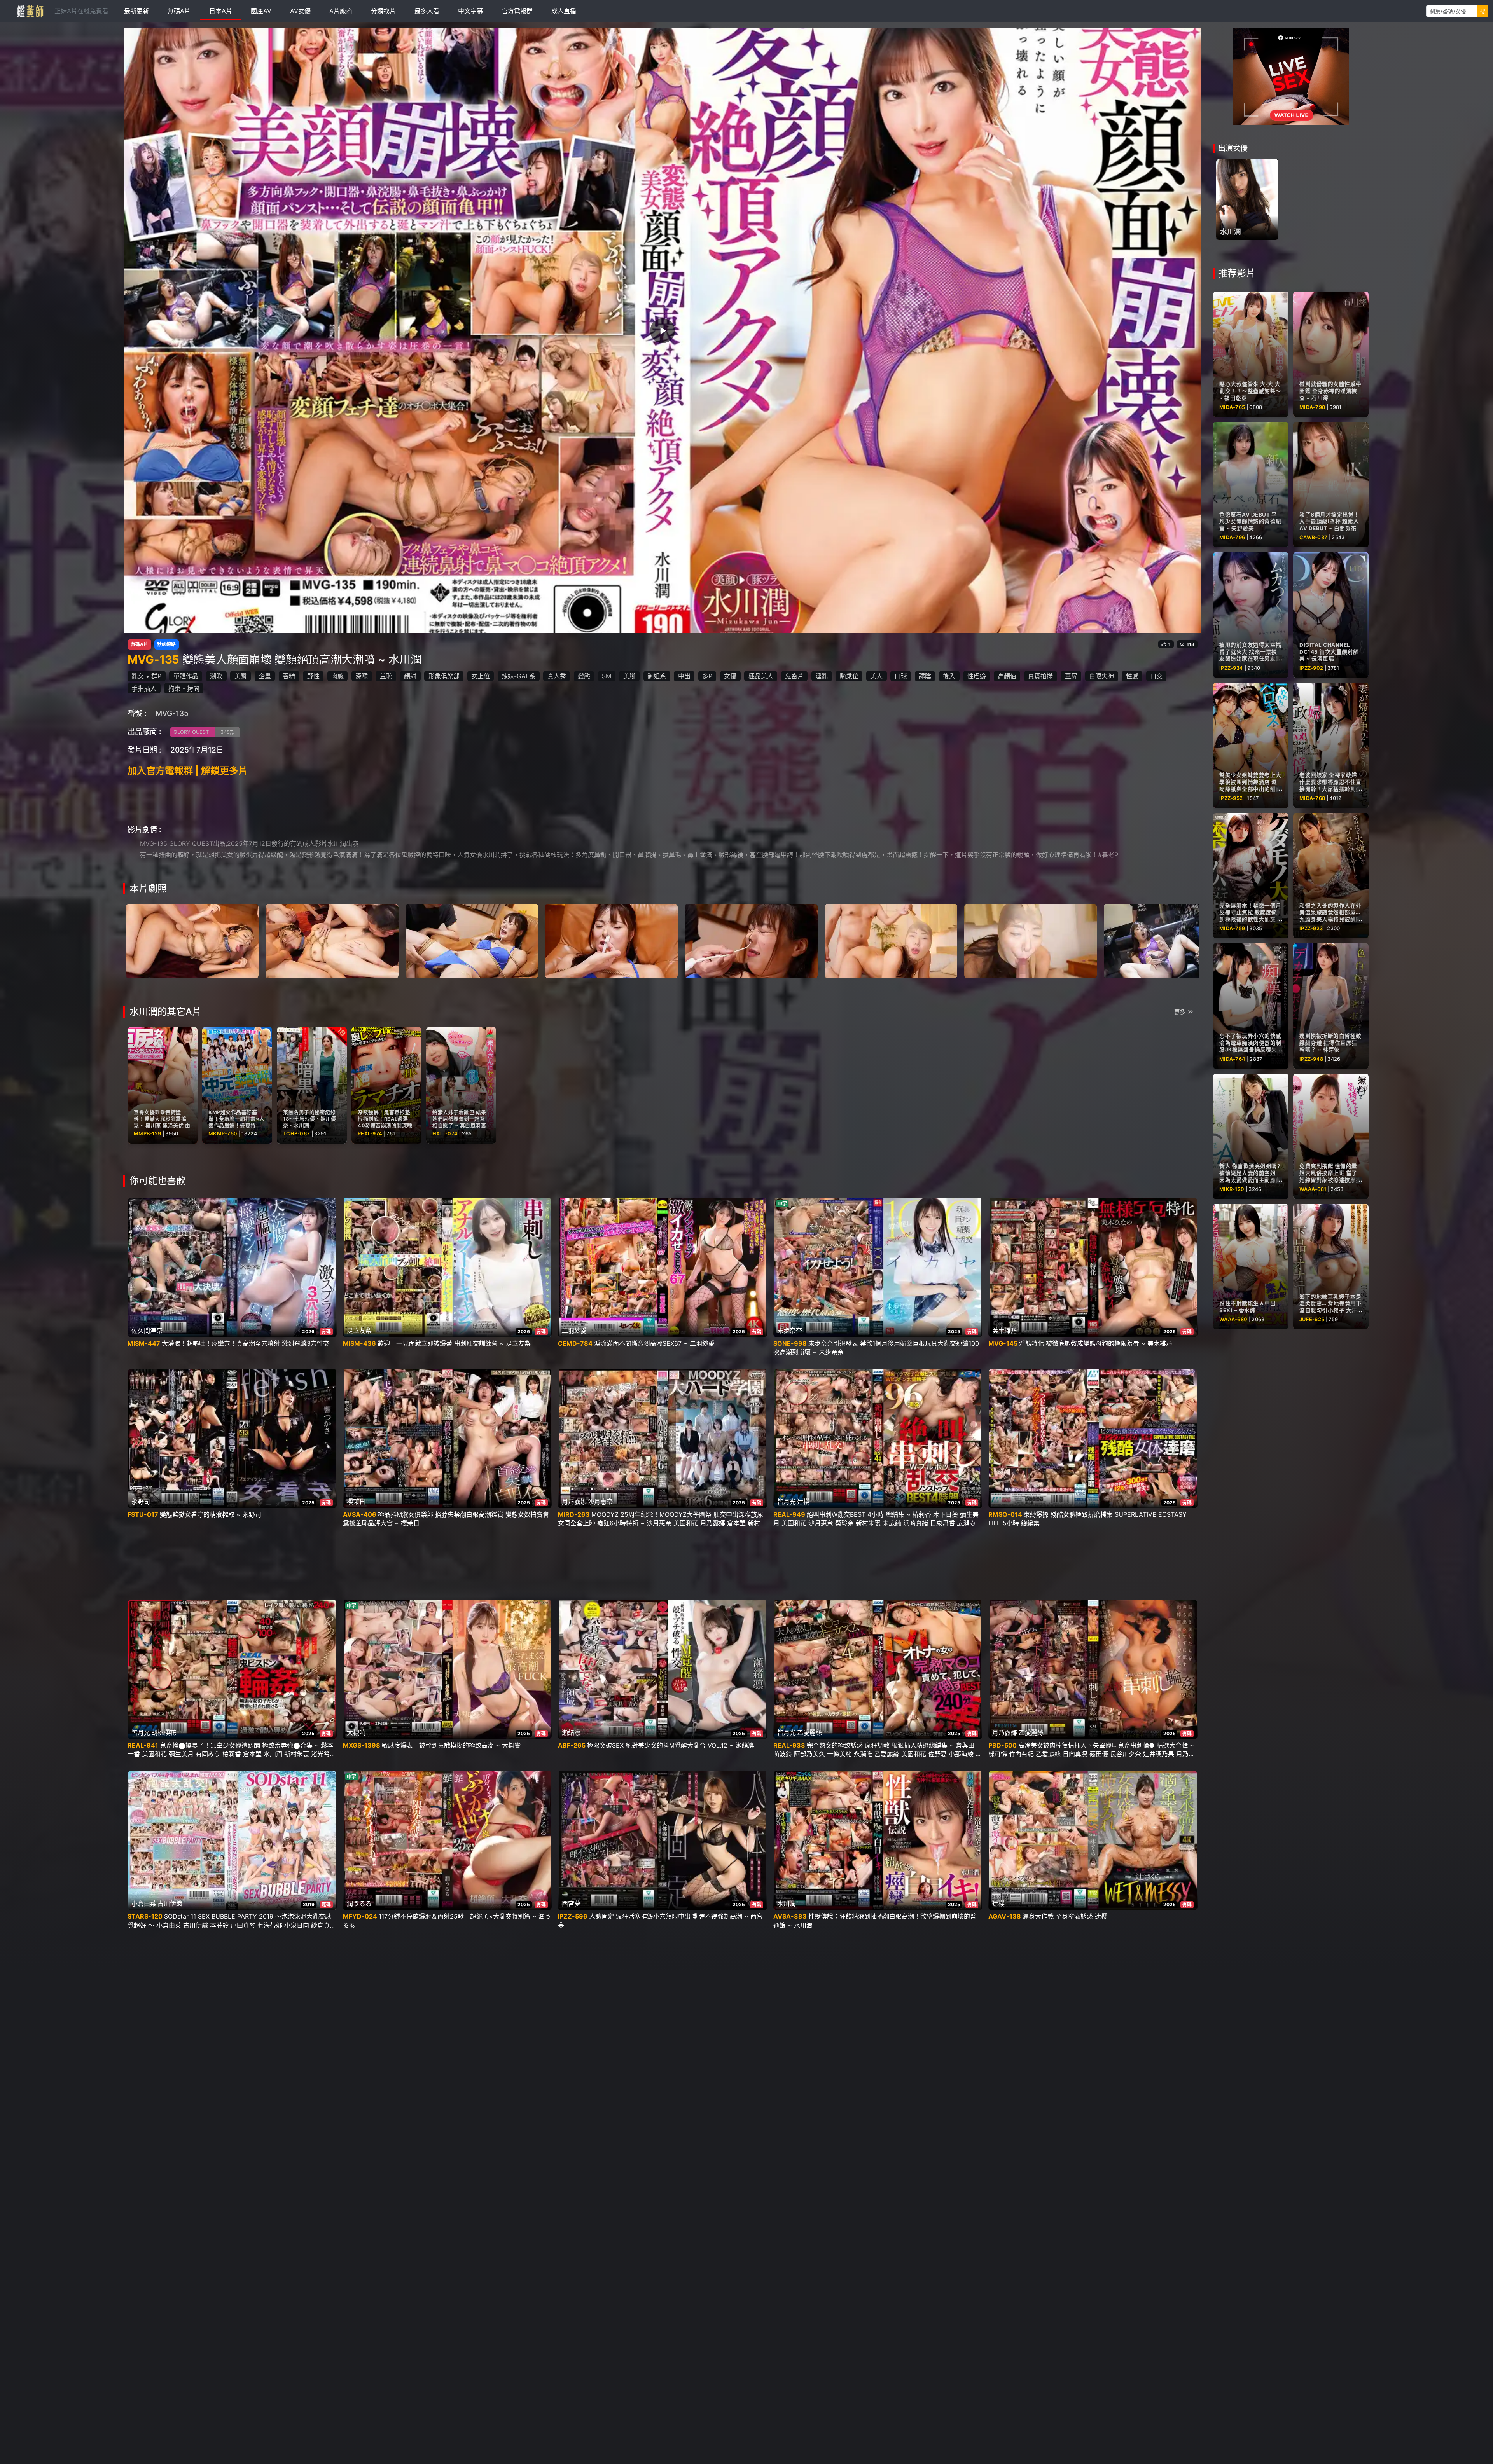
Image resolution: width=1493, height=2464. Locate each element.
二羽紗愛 (574, 1331)
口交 (1156, 676)
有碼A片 (139, 644)
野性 (313, 676)
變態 (584, 676)
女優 (730, 676)
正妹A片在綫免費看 (81, 11)
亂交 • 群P (146, 676)
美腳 (629, 676)
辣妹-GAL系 (518, 676)
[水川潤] (1247, 199)
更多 (1180, 1012)
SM (607, 676)
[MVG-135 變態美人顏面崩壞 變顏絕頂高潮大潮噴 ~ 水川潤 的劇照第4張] (611, 940)
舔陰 (925, 676)
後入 (949, 676)
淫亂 (822, 676)
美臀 (241, 676)
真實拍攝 (1040, 676)
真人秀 (557, 676)
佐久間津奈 (147, 1331)
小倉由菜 (144, 1903)
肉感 (337, 676)
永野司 (141, 1502)
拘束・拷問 (184, 688)
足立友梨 (359, 1331)
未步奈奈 (790, 1331)
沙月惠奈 (600, 1502)
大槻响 (356, 1732)
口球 (901, 676)
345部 (228, 732)
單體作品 (186, 676)
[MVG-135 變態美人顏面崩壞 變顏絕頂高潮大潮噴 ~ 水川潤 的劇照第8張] (1170, 940)
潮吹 (216, 676)
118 (1191, 644)
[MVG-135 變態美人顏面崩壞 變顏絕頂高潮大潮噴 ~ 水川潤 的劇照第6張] (891, 940)
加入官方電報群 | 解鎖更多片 (188, 771)
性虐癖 (977, 676)
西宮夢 (571, 1903)
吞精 (289, 676)
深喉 (362, 676)
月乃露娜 (574, 1502)
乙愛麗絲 (809, 1732)
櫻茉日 (356, 1502)
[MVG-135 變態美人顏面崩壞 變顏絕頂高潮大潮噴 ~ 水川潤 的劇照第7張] (1031, 940)
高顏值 (1007, 676)
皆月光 (787, 1502)
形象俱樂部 (444, 676)
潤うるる (359, 1903)
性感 (1132, 676)
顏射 (410, 676)
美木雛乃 (1005, 1331)
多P (707, 676)
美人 (876, 676)
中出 (684, 676)
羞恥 (386, 676)
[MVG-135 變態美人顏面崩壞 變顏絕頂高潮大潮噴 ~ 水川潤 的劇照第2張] (332, 940)
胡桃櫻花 (164, 1732)
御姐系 (657, 676)
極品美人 (761, 676)
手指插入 (144, 688)
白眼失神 (1101, 676)
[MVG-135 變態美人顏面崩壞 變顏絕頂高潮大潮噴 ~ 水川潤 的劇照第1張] (192, 940)
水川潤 (787, 1903)
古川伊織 (170, 1903)
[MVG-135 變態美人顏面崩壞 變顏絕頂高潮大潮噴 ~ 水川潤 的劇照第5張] (751, 940)
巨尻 (1071, 676)
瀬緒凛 (571, 1732)
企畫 (265, 676)
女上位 (481, 676)
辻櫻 (803, 1502)
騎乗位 (849, 676)
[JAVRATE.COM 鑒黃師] (30, 11)
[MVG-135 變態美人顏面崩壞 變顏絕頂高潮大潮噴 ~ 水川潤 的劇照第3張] (472, 940)
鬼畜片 (794, 676)
